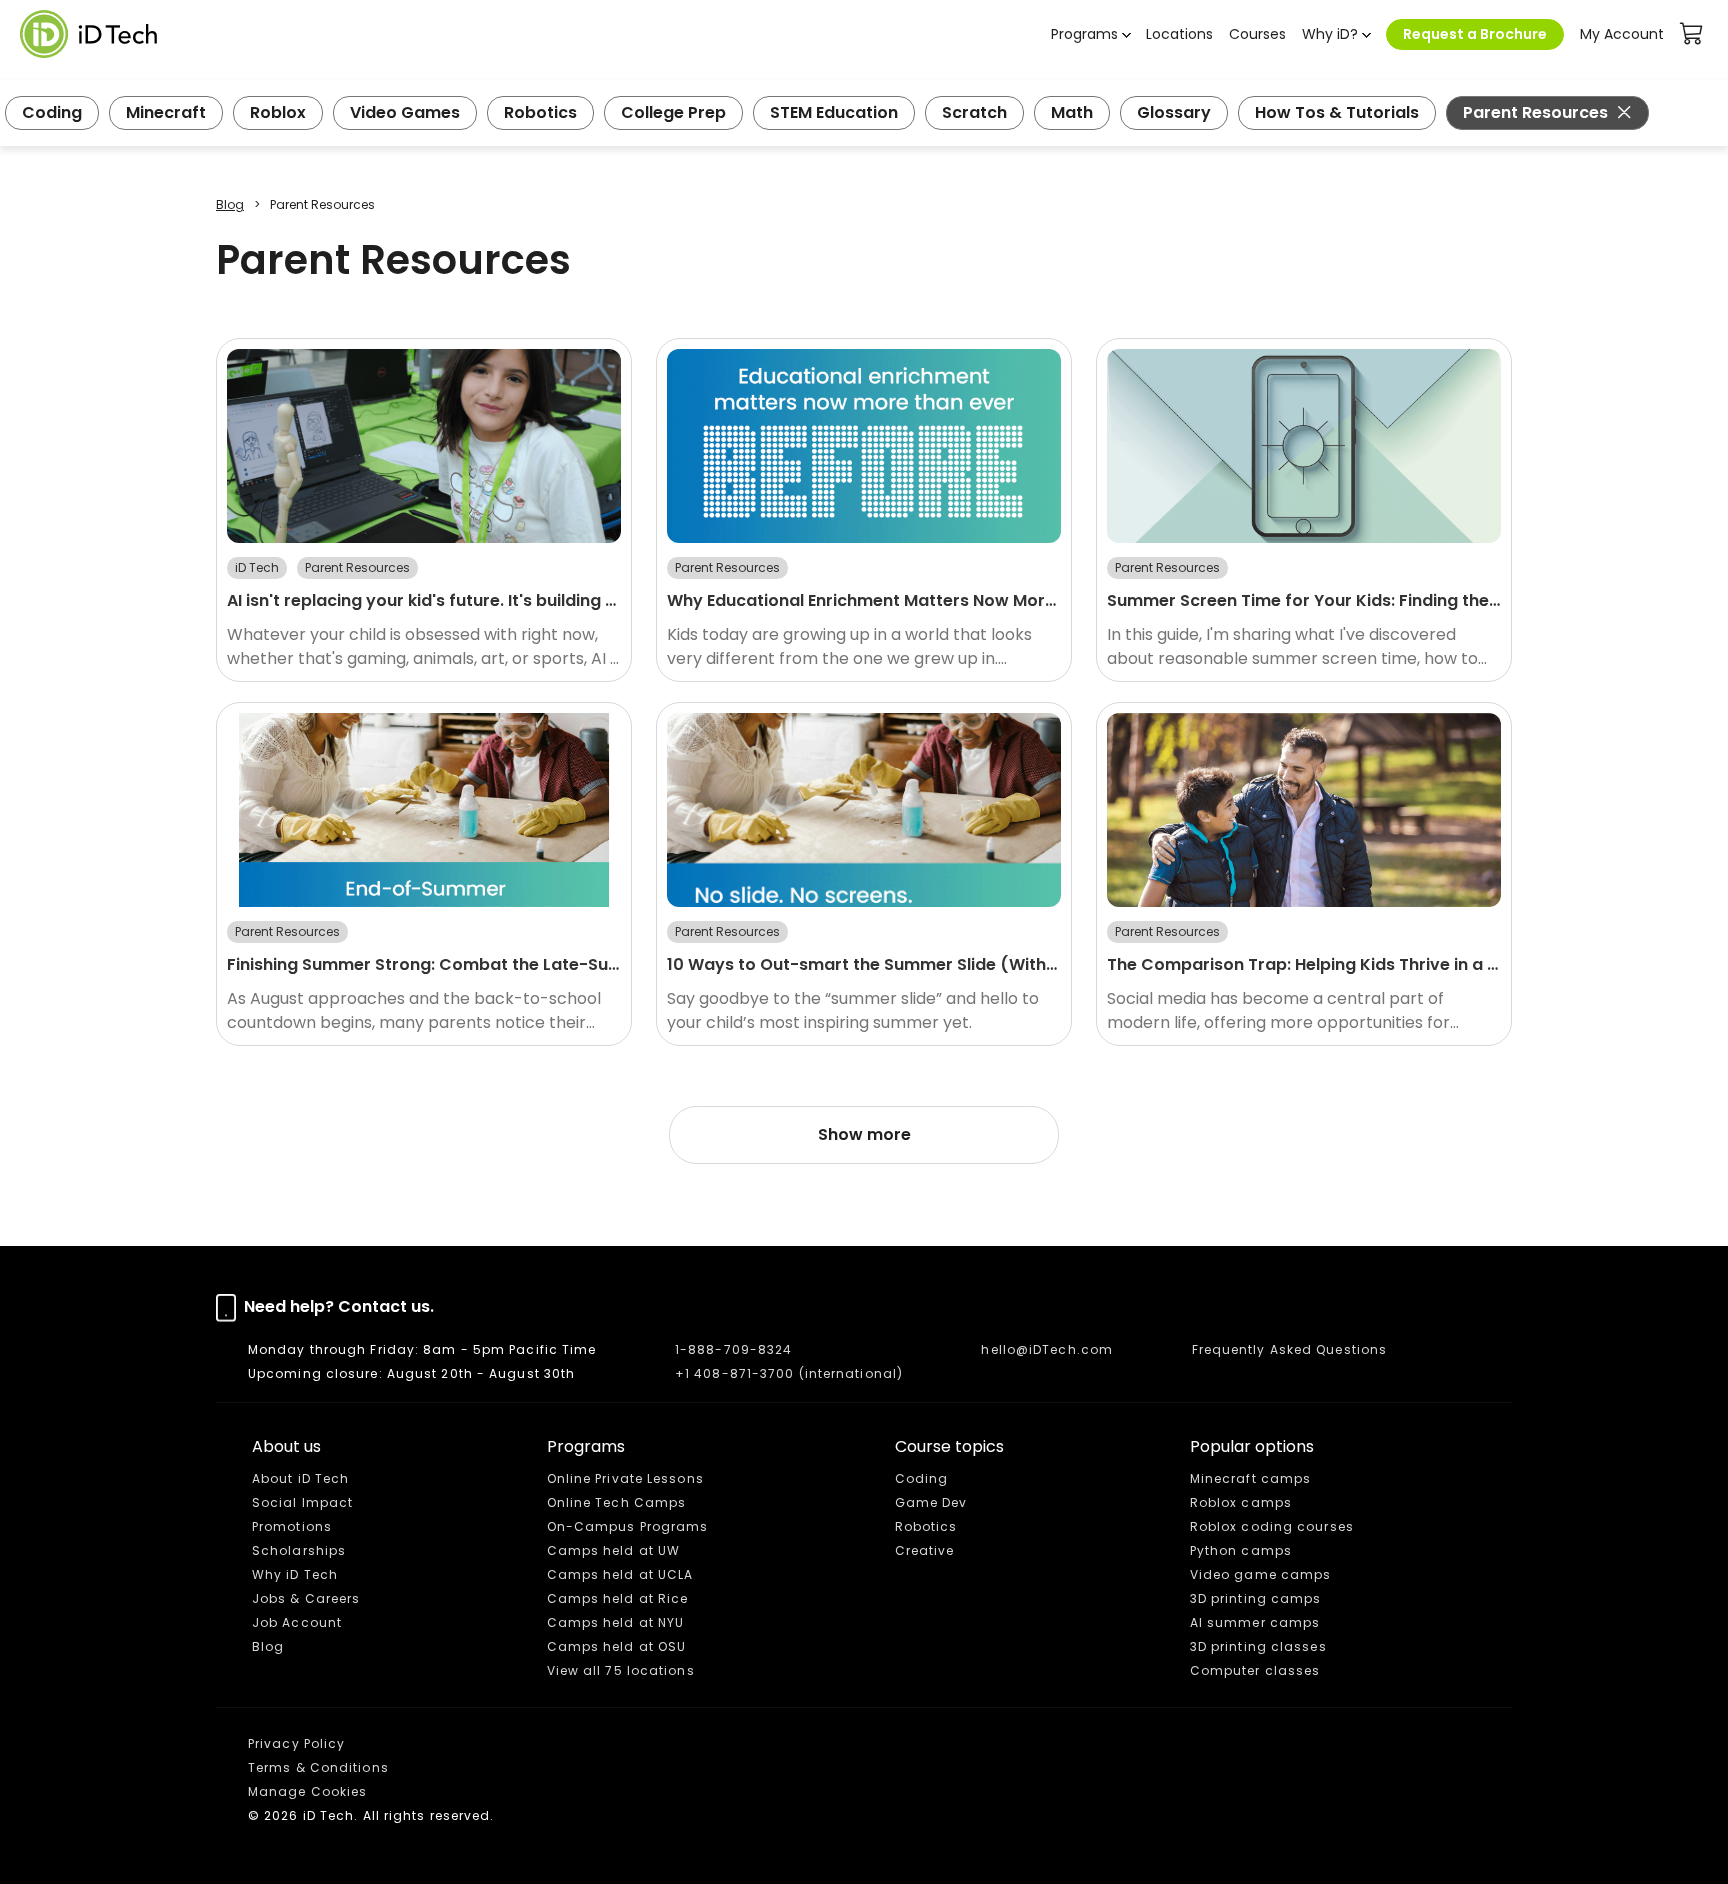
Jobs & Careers (306, 1598)
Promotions (292, 1526)
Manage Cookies (307, 1791)
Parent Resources (1535, 112)
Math (1072, 112)
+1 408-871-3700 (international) (789, 1373)
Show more (864, 1134)
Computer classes (1255, 1670)
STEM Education (834, 112)
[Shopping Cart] (1692, 34)
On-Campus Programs (628, 1526)
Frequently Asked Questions (1290, 1349)
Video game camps (1261, 1574)
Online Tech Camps (617, 1502)
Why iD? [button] (1330, 34)
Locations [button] (1179, 34)
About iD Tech (300, 1478)
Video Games (405, 112)
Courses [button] (1257, 34)
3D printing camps (1256, 1598)
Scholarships (299, 1550)
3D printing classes (1258, 1646)
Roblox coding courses (1272, 1526)
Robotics (540, 112)
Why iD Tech (295, 1574)
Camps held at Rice (618, 1598)
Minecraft (166, 112)
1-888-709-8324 (733, 1349)
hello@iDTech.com (1047, 1349)
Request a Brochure (1475, 34)
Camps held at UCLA (620, 1574)
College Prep (673, 112)
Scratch (974, 112)
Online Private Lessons (625, 1478)
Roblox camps (1241, 1502)
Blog (230, 204)
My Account (1622, 34)
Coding (52, 112)
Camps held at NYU (616, 1622)
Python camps (1241, 1550)
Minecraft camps (1251, 1478)
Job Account (297, 1622)
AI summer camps (1255, 1622)
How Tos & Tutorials (1337, 112)
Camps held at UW (614, 1550)
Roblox (278, 112)
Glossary (1174, 112)
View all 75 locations (621, 1670)
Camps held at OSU (617, 1646)
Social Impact (302, 1502)
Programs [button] (1084, 34)
